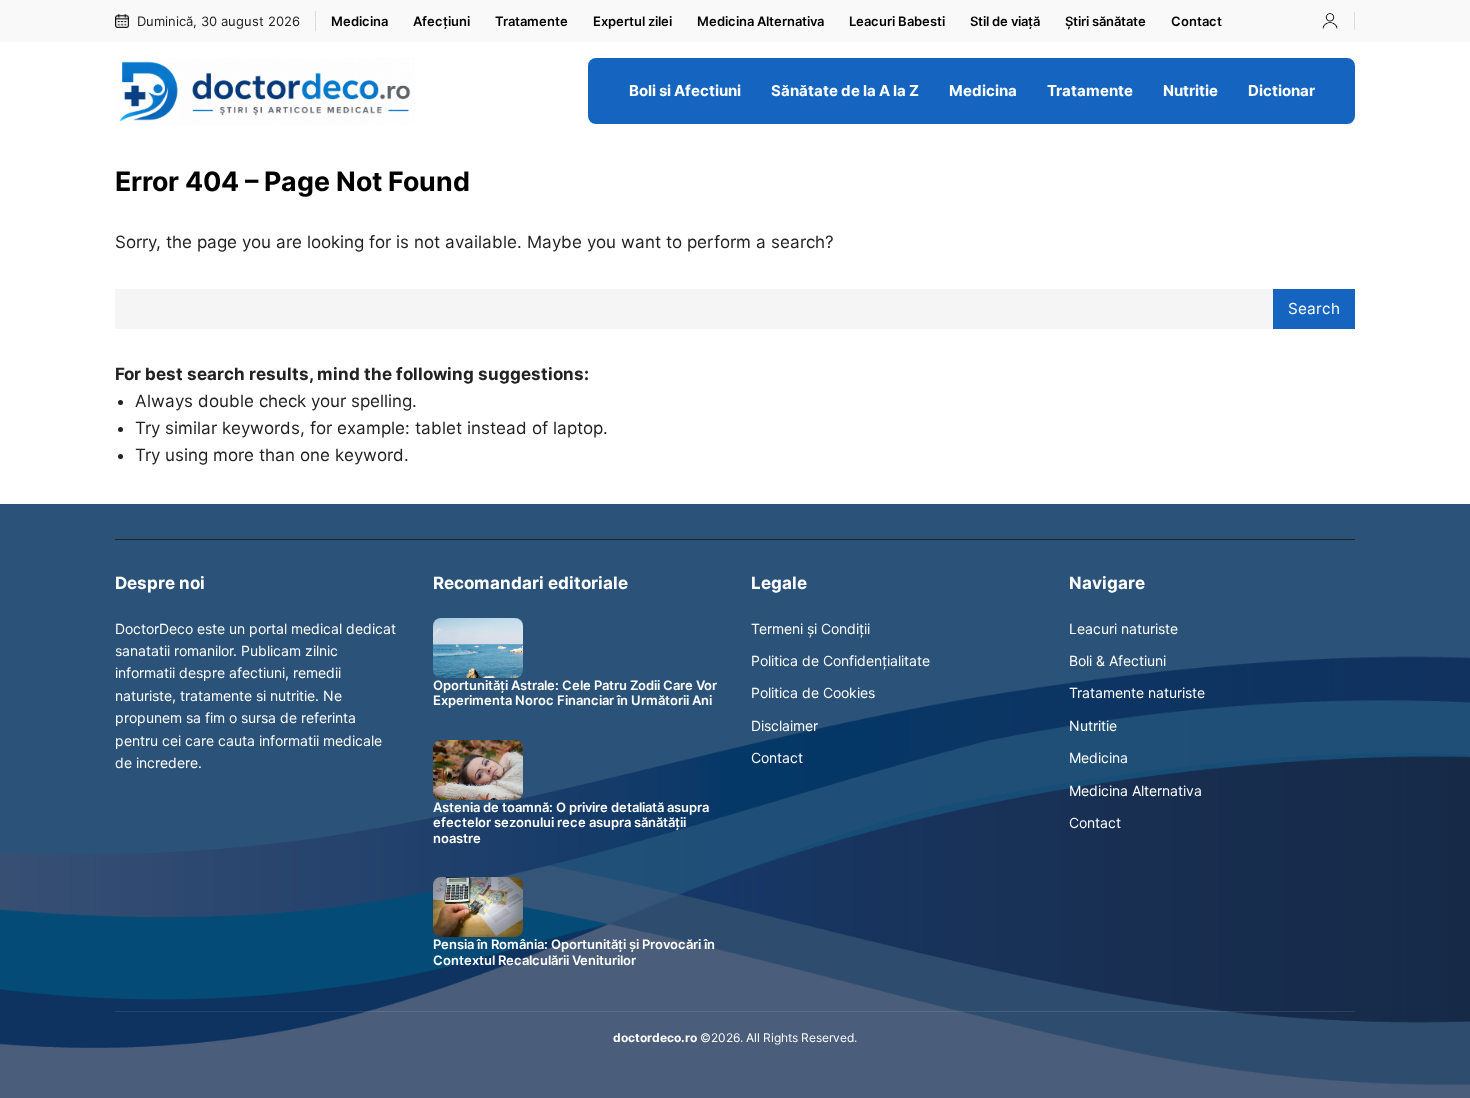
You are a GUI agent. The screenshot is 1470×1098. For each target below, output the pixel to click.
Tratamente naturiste (1137, 692)
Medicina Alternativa (1135, 790)
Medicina (1098, 757)
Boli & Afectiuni (1117, 660)
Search (1314, 308)
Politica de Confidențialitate (840, 660)
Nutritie (1093, 725)
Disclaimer (784, 725)
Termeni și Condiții (810, 628)
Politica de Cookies (813, 692)
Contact (777, 757)
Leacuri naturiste (1123, 628)
